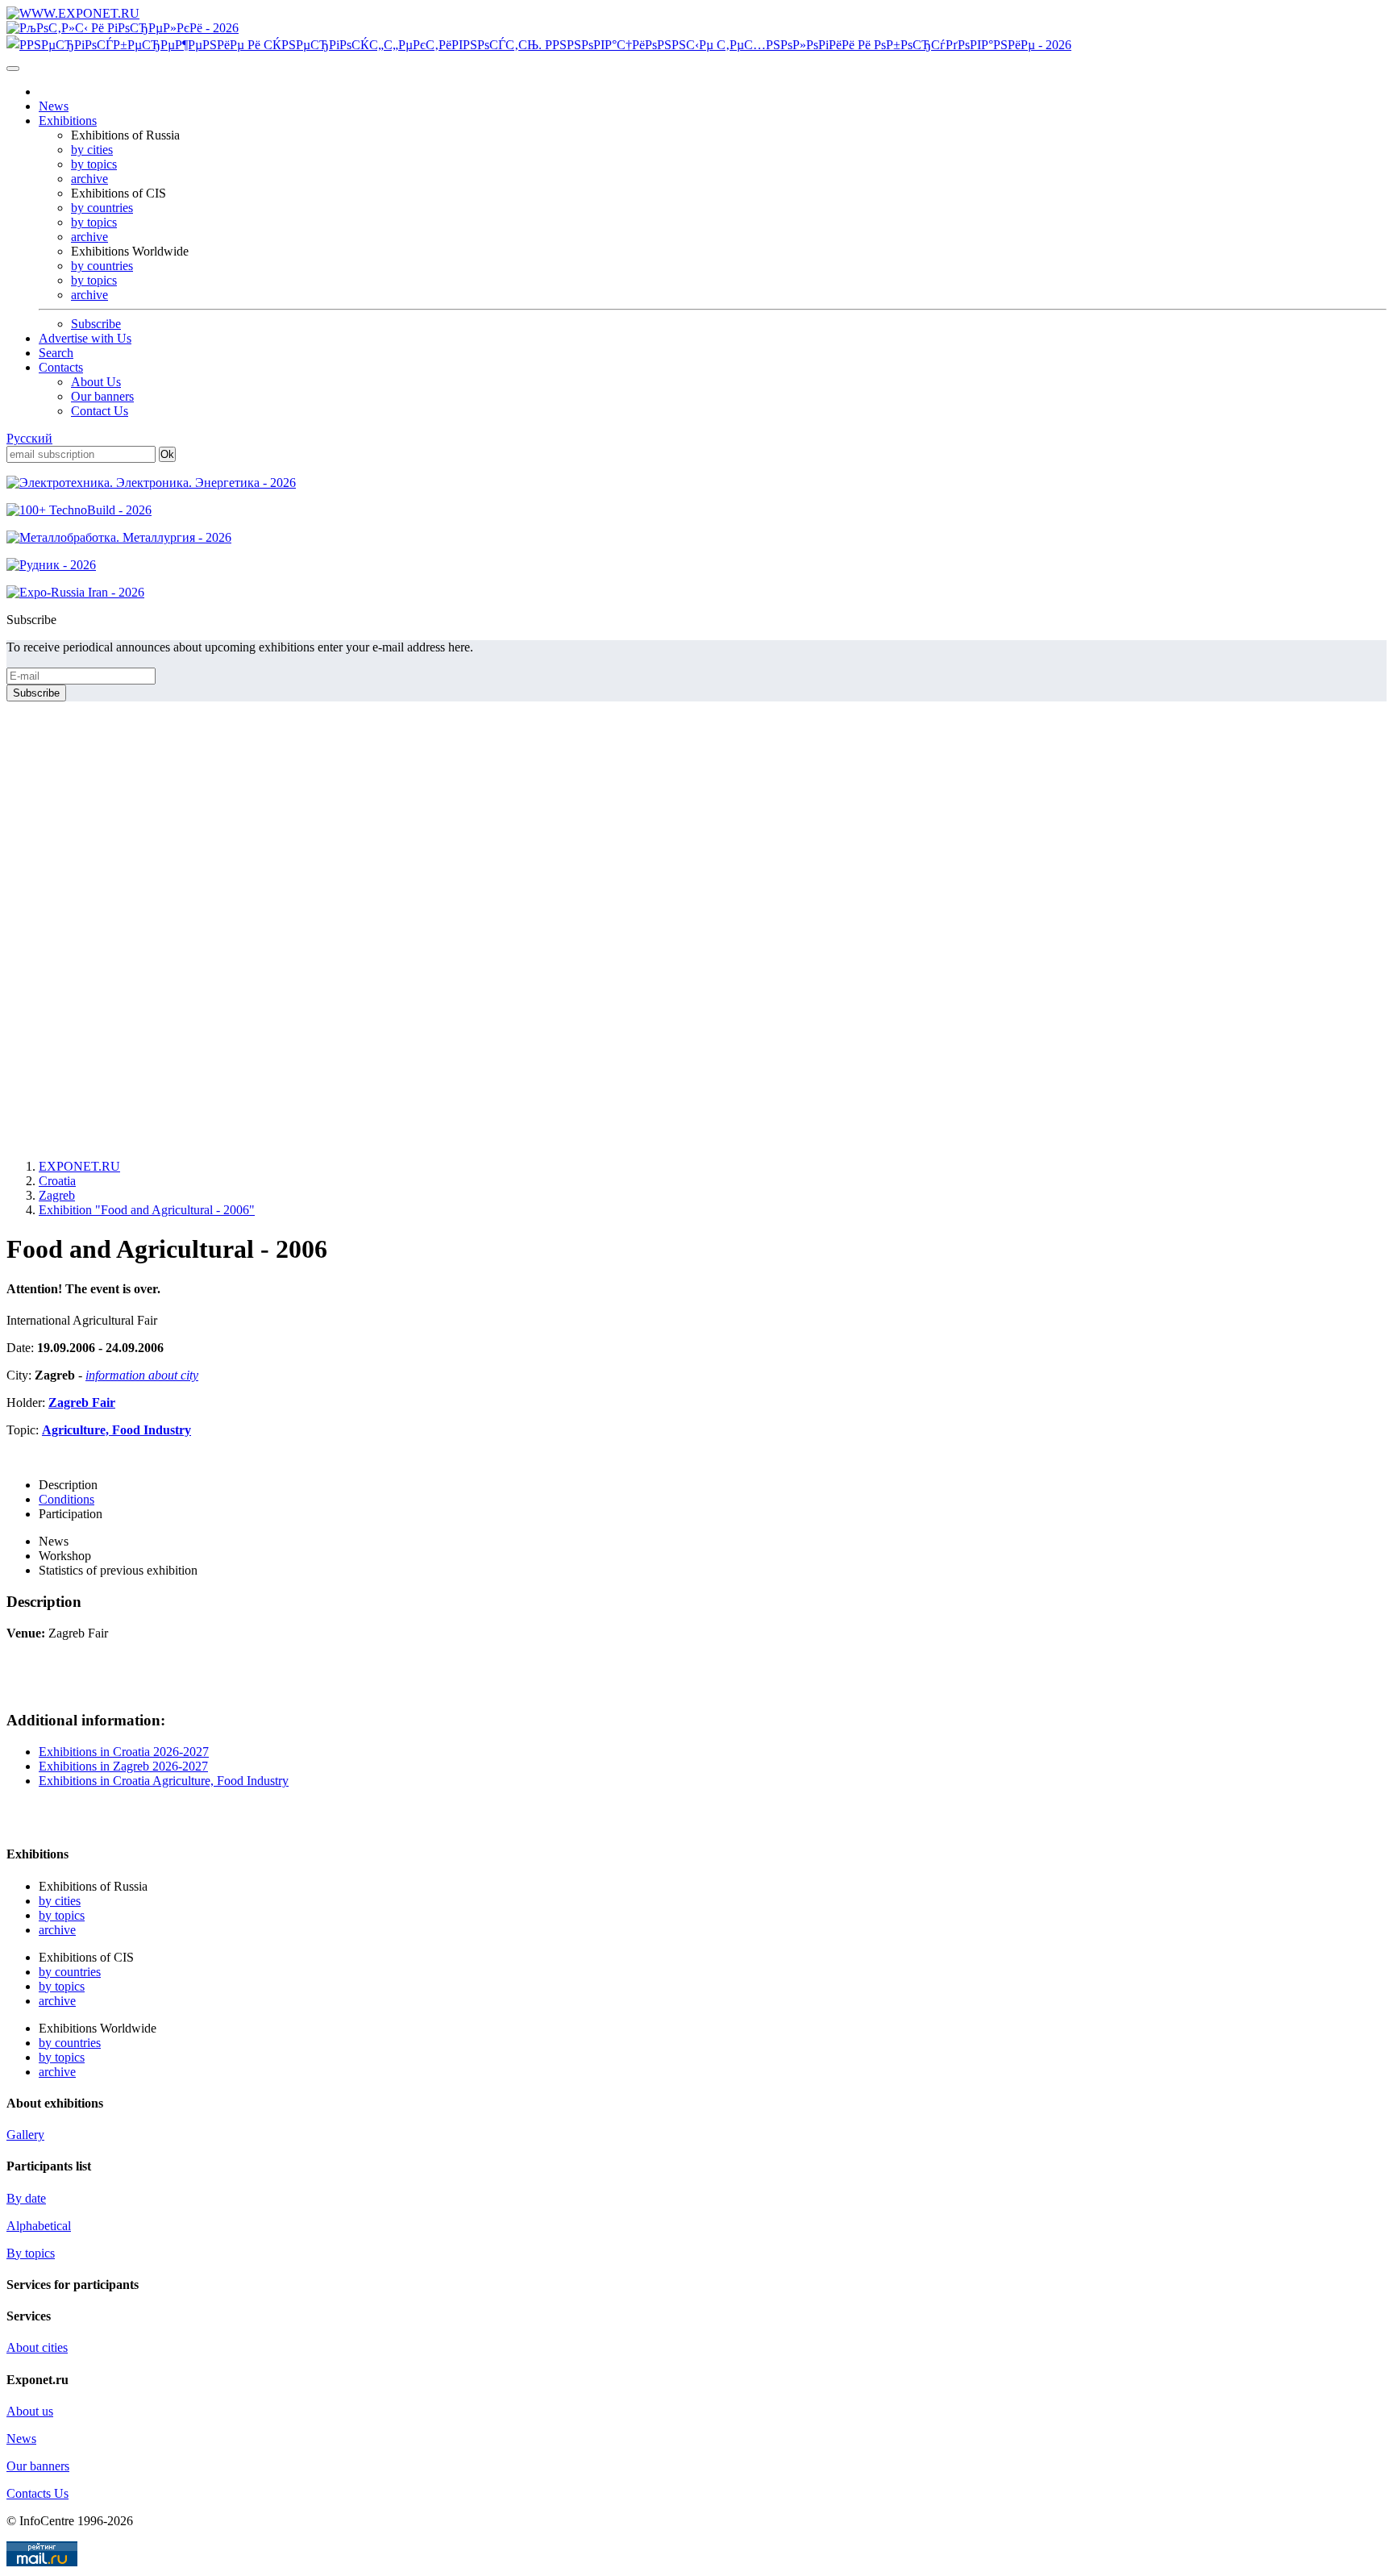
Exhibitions (68, 121)
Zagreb (57, 1195)
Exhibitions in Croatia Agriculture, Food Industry (164, 1781)
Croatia (57, 1181)
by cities (92, 150)
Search (56, 353)
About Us (96, 382)
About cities (37, 2347)
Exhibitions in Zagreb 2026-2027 (123, 1766)
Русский (29, 438)
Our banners (102, 396)
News (54, 106)
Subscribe (96, 324)
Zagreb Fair (82, 1402)
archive (89, 179)
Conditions (67, 1499)
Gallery (25, 2135)
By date (26, 2198)
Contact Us (100, 411)
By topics (31, 2253)
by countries (102, 208)
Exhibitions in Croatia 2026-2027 (124, 1752)
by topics (94, 164)
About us (30, 2411)
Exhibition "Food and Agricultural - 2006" (147, 1210)
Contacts (61, 367)
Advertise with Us (85, 338)
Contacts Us (37, 2493)
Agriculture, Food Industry (116, 1430)
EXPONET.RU (79, 1166)
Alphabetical (39, 2226)
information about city (142, 1375)
